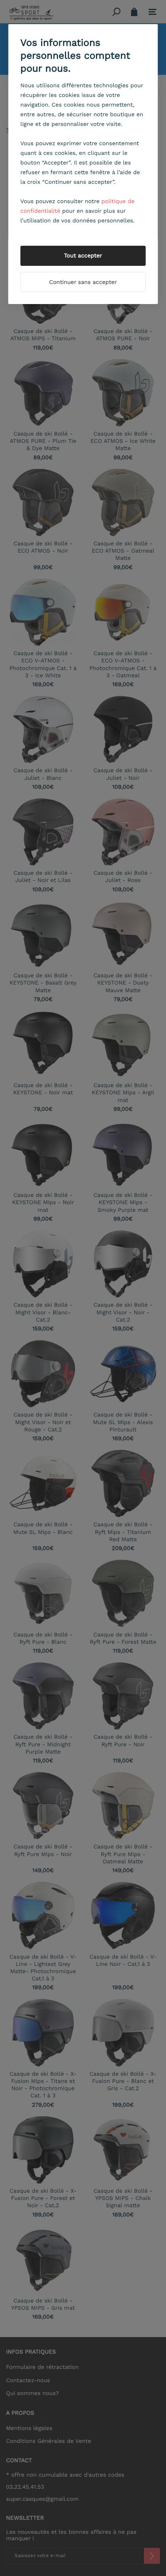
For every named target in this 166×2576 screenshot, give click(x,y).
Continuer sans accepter (83, 282)
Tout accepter (83, 256)
